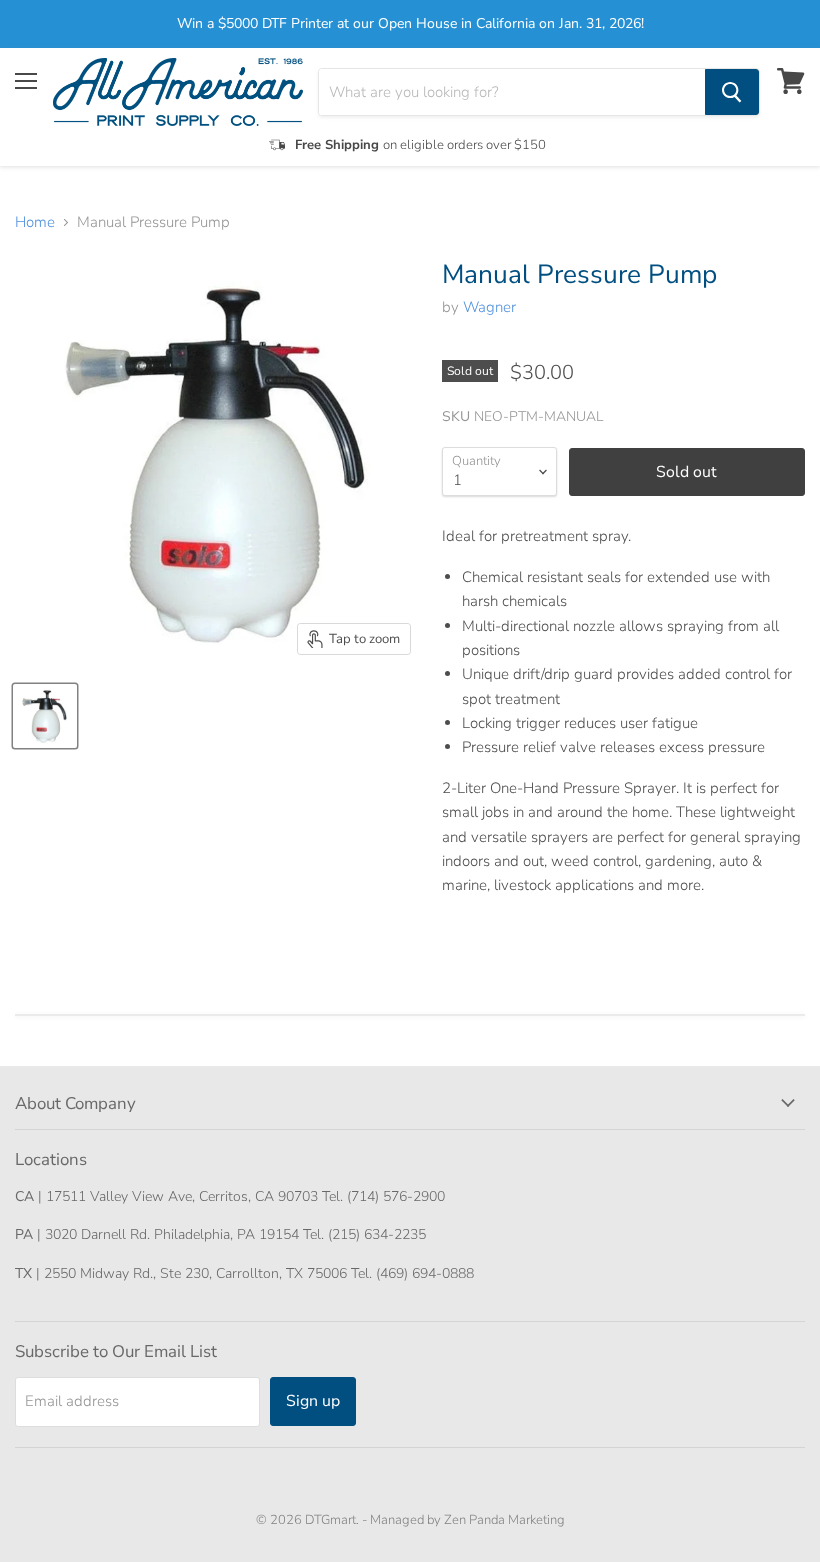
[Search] (732, 92)
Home (35, 222)
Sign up (313, 1401)
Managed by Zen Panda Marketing (467, 1520)
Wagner (489, 307)
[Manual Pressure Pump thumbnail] (45, 716)
